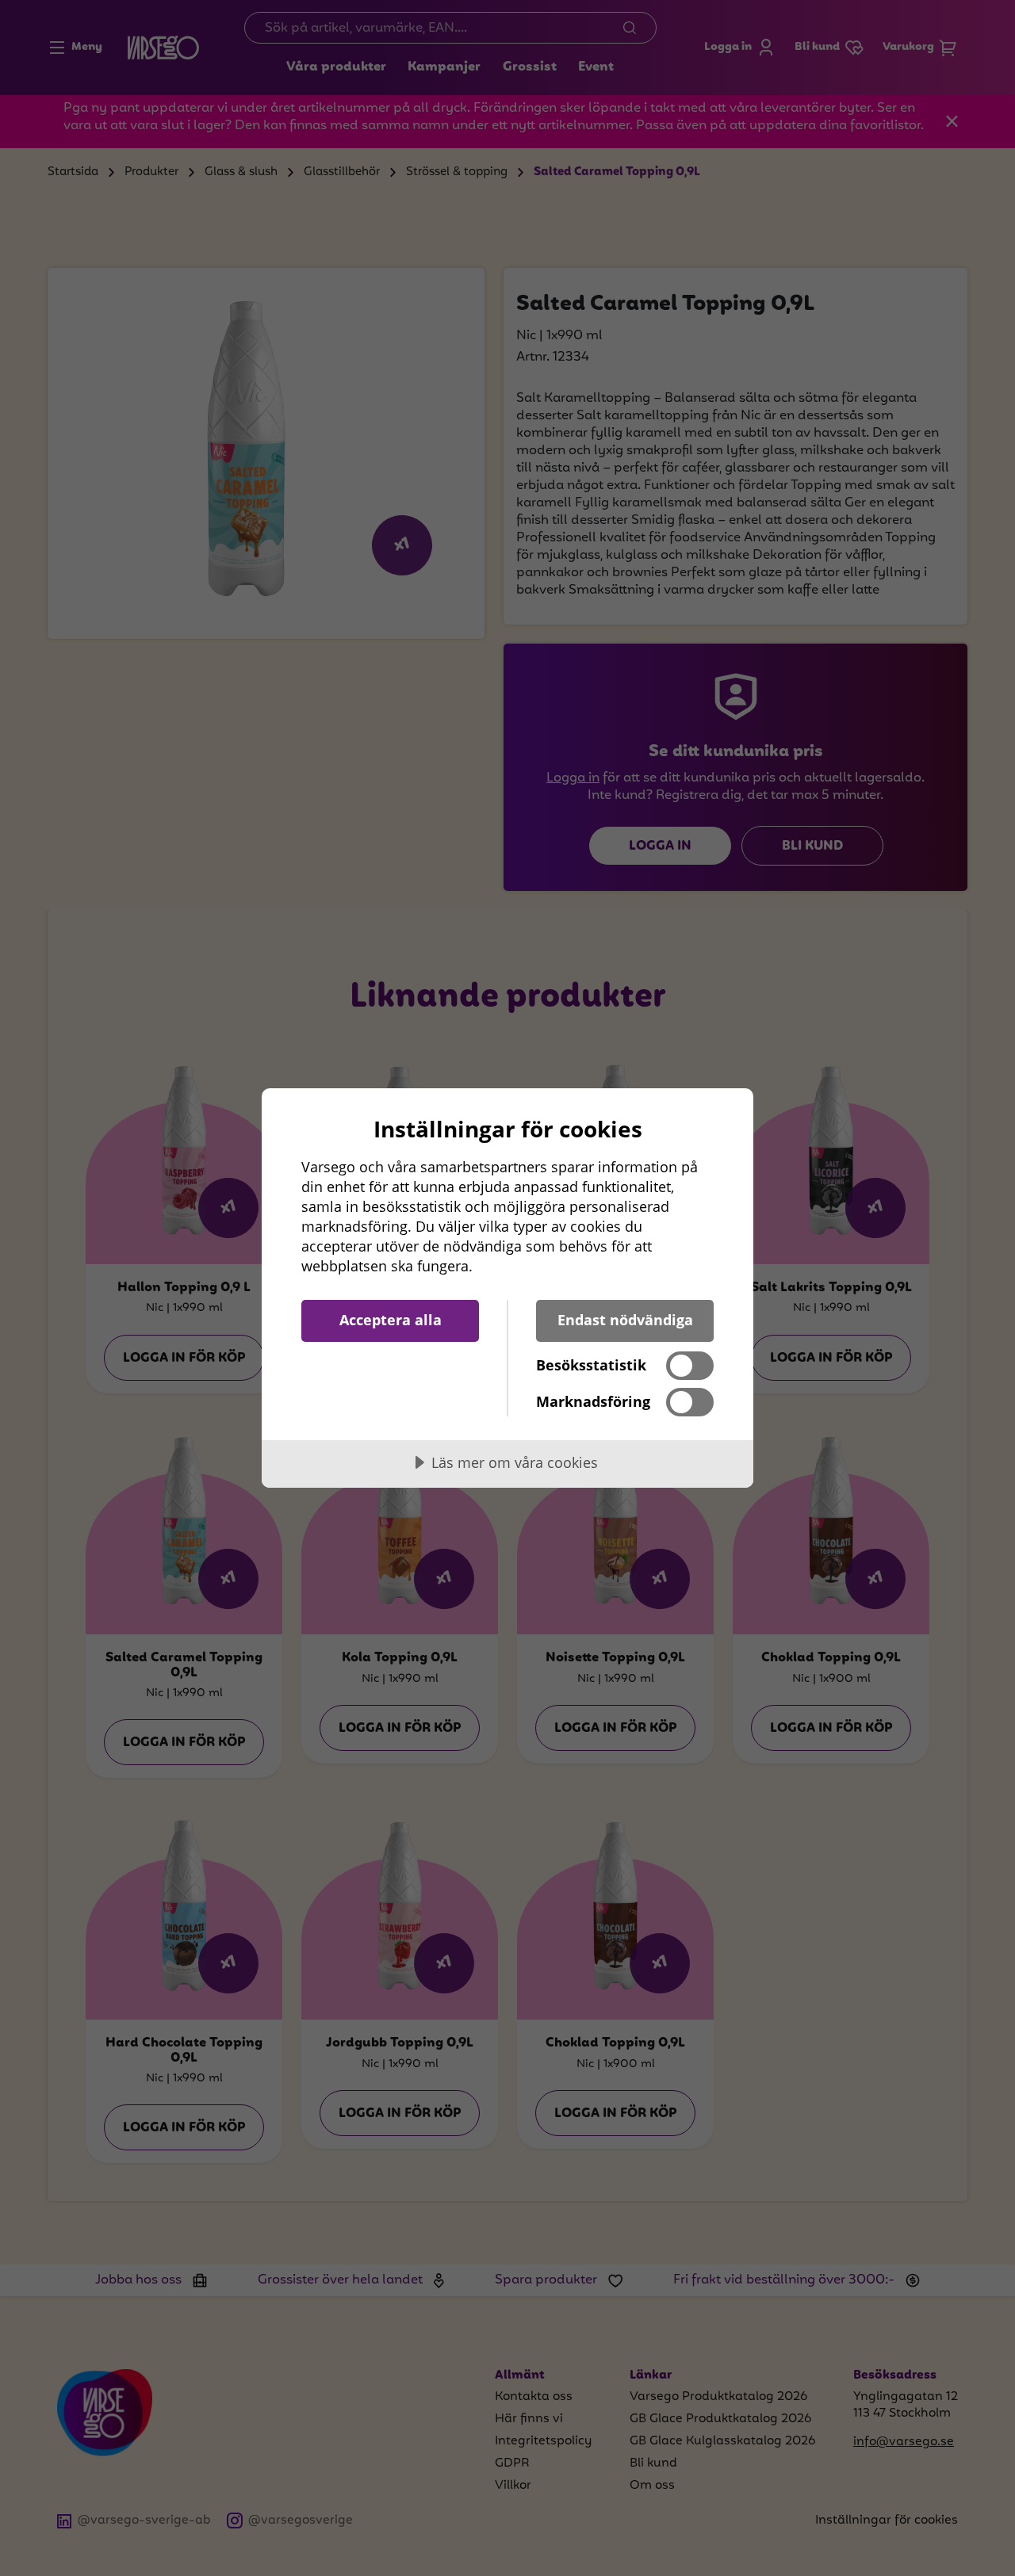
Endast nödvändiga (625, 1320)
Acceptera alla (391, 1320)
